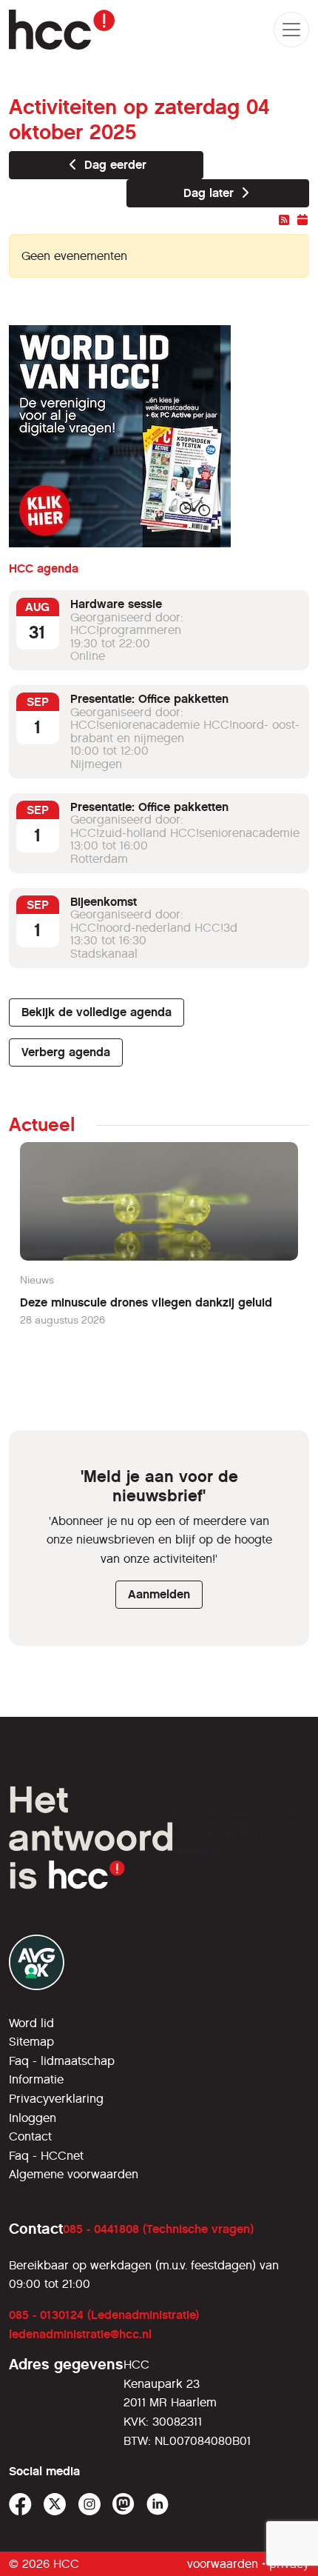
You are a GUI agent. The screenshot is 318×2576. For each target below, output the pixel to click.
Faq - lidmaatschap (62, 2061)
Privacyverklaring (56, 2099)
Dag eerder (114, 165)
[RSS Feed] (284, 220)
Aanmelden (159, 1594)
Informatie (36, 2079)
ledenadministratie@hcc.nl (80, 2334)
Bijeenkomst (104, 902)
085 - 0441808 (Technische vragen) (158, 2229)
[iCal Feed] (302, 220)
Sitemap (31, 2042)
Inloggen (33, 2118)
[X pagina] (55, 2505)
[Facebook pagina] (20, 2505)
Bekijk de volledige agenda (97, 1012)
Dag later (210, 193)
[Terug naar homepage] (62, 30)
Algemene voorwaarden (74, 2174)
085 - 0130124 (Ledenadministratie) (104, 2315)
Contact (30, 2136)
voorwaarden (223, 2564)
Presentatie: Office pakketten (149, 699)
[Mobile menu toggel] (291, 30)
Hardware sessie (116, 604)
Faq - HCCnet (46, 2156)
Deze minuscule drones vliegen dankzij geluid (146, 1302)
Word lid (31, 2023)
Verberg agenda (66, 1052)
